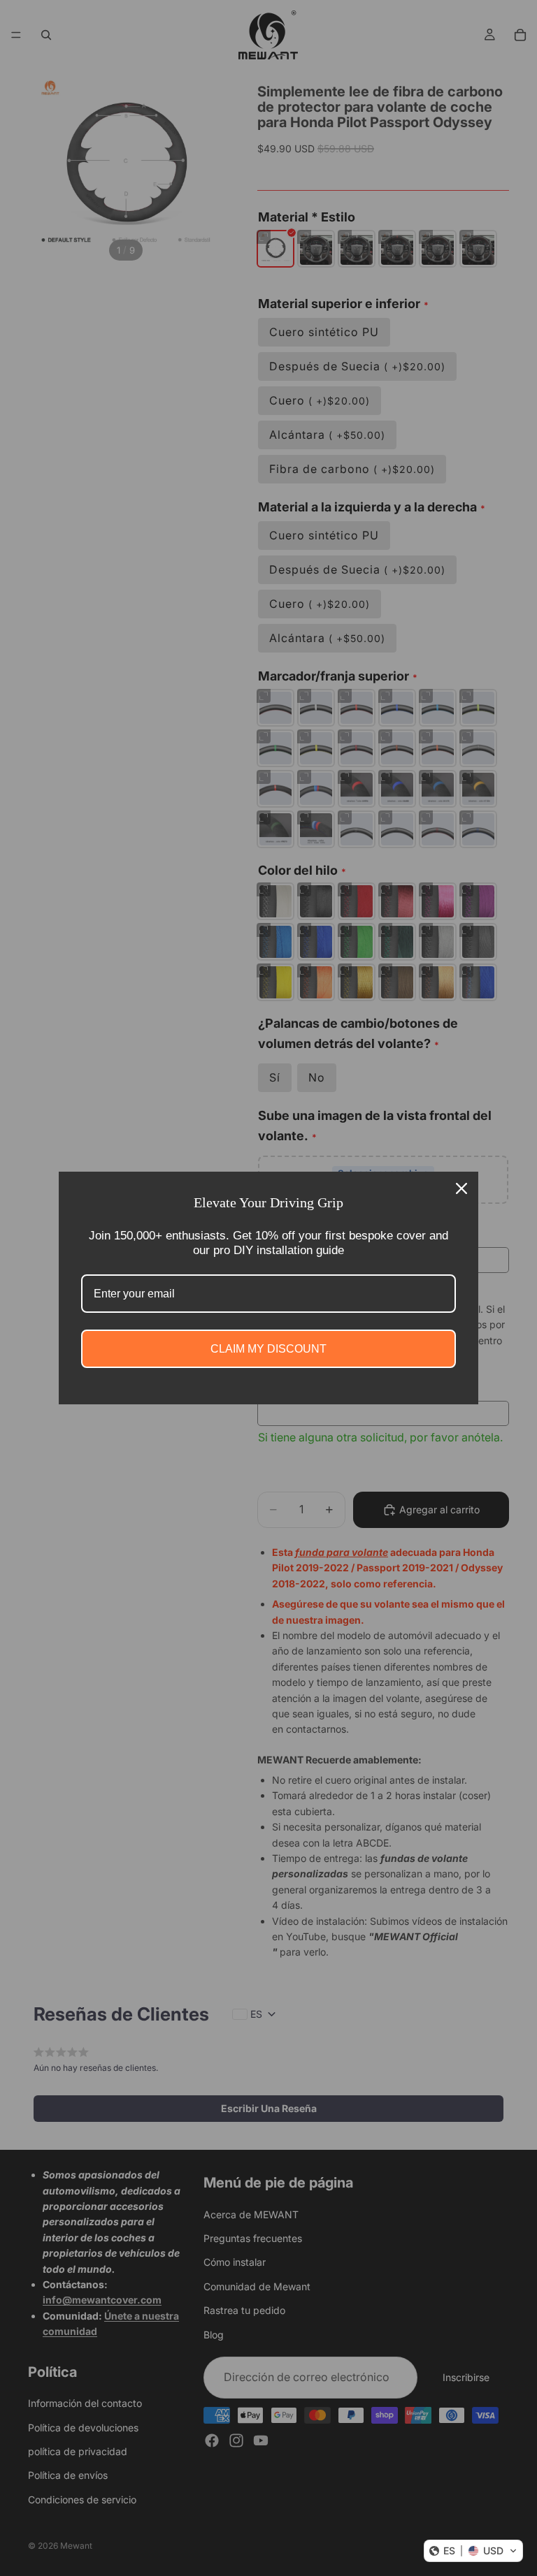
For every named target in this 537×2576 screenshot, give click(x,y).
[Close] (461, 1188)
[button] (473, 2551)
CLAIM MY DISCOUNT (268, 1349)
